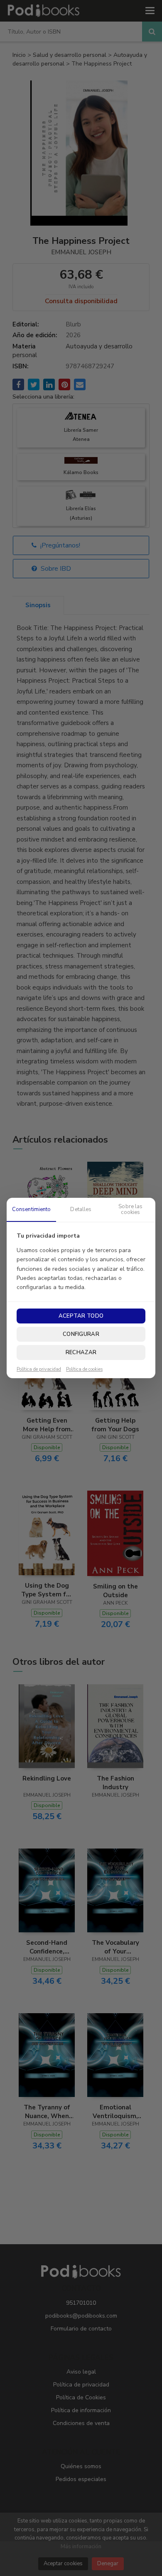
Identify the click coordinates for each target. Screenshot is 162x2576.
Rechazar (81, 1352)
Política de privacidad (39, 1369)
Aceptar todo (81, 1316)
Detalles (81, 1209)
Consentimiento (32, 1209)
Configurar (81, 1334)
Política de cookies (84, 1369)
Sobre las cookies (130, 1209)
